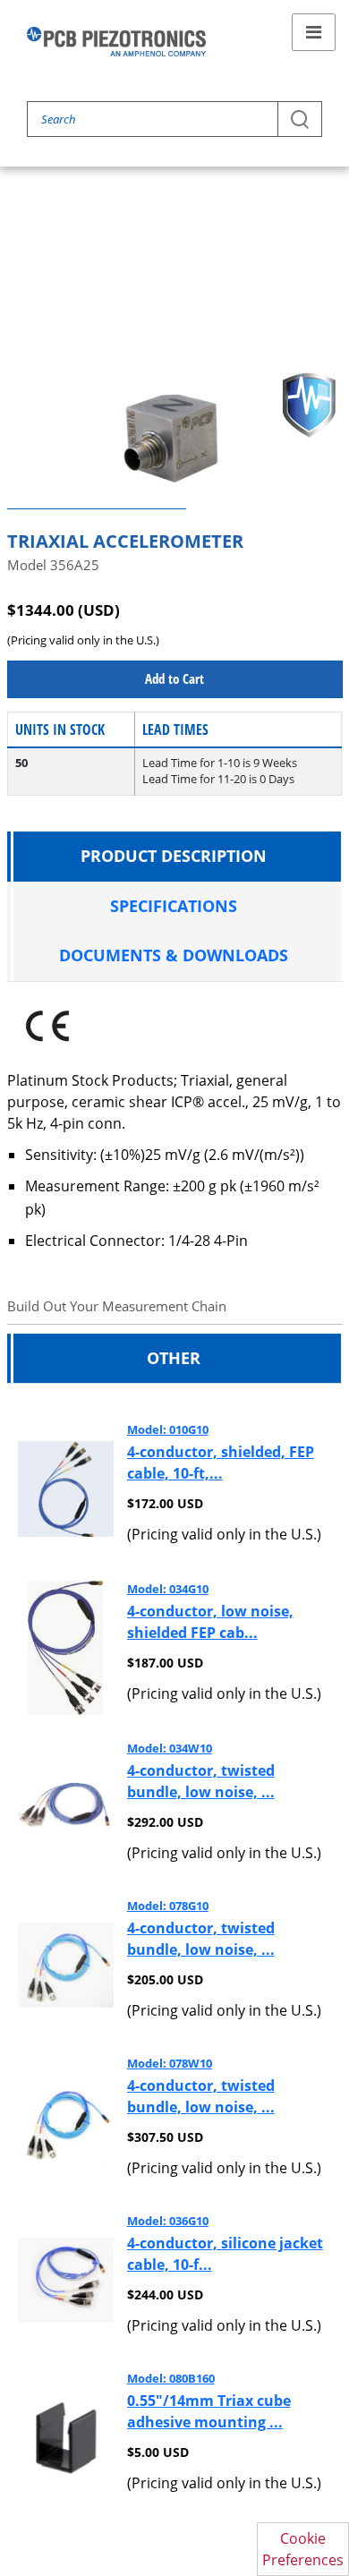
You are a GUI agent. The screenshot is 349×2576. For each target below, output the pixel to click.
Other (174, 1358)
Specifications (174, 906)
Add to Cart (174, 678)
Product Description (174, 856)
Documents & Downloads (174, 955)
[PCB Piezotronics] (116, 42)
